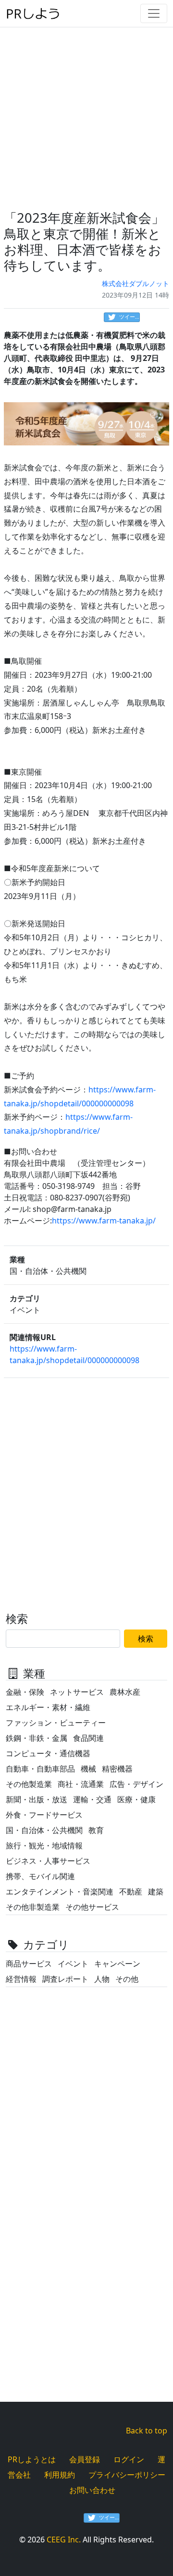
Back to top (147, 2431)
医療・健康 (136, 1799)
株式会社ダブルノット (136, 283)
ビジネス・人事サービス (48, 1861)
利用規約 (60, 2475)
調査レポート (65, 1979)
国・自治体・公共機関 (44, 1830)
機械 (88, 1769)
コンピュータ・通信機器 (48, 1753)
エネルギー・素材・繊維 (48, 1707)
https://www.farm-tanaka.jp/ (104, 1221)
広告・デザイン (136, 1784)
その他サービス (92, 1907)
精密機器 (117, 1769)
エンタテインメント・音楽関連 (60, 1892)
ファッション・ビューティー (56, 1723)
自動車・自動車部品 (40, 1769)
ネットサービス (77, 1692)
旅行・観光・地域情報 (44, 1845)
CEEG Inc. (64, 2540)
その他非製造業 (33, 1907)
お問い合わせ (92, 2490)
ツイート (130, 317)
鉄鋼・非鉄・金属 (37, 1738)
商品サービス (29, 1964)
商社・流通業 (81, 1784)
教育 (96, 1830)
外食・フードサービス (44, 1815)
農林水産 (125, 1692)
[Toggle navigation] (154, 13)
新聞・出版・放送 (37, 1799)
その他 (127, 1979)
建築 (156, 1892)
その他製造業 (29, 1784)
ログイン (129, 2459)
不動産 (131, 1892)
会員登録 (85, 2459)
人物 (102, 1979)
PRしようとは (32, 2459)
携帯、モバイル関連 (40, 1876)
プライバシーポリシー (127, 2475)
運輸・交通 (92, 1799)
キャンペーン (117, 1964)
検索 (146, 1639)
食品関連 (88, 1738)
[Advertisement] (86, 113)
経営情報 (21, 1979)
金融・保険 (25, 1692)
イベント (73, 1964)
